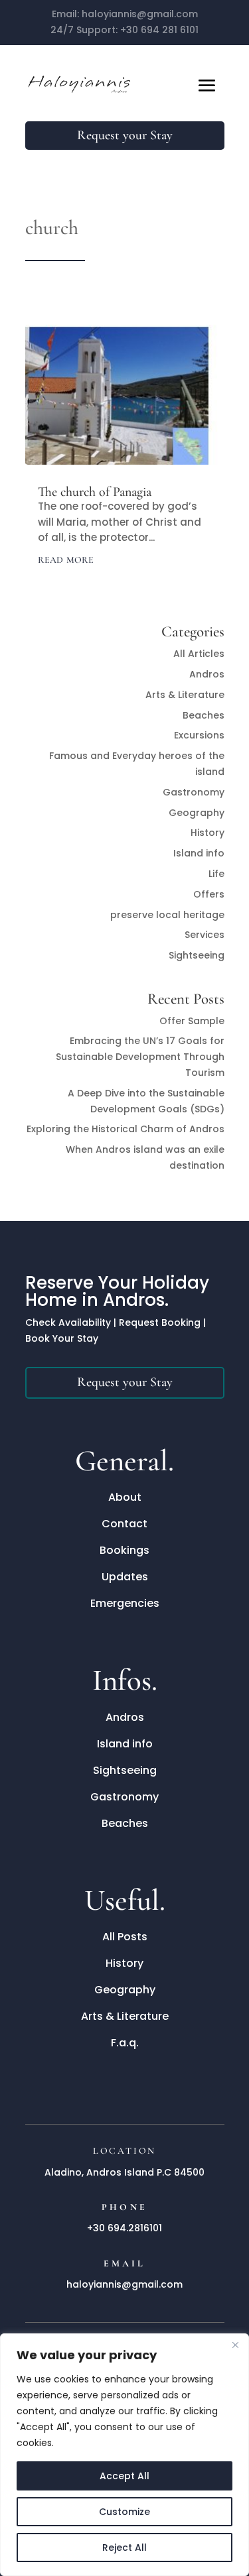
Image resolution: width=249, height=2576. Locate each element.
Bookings (124, 1550)
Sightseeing (197, 955)
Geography (197, 813)
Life (216, 874)
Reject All (124, 2547)
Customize (124, 2512)
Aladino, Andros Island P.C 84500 (124, 2172)
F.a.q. (125, 2043)
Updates (125, 1577)
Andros (207, 674)
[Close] (235, 2345)
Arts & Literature (185, 695)
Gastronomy (194, 792)
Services (205, 935)
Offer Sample (192, 1021)
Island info (199, 853)
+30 (159, 30)
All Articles (199, 654)
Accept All (124, 2476)
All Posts (125, 1937)
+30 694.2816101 (124, 2228)
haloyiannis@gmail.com (140, 14)
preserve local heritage (167, 915)
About (125, 1497)
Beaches (204, 715)
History (207, 833)
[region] (124, 2455)
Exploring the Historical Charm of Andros (125, 1129)
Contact (124, 1524)
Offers (209, 894)
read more (66, 559)
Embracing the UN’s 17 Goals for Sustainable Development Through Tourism (140, 1057)
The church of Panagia (95, 492)
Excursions (199, 735)
